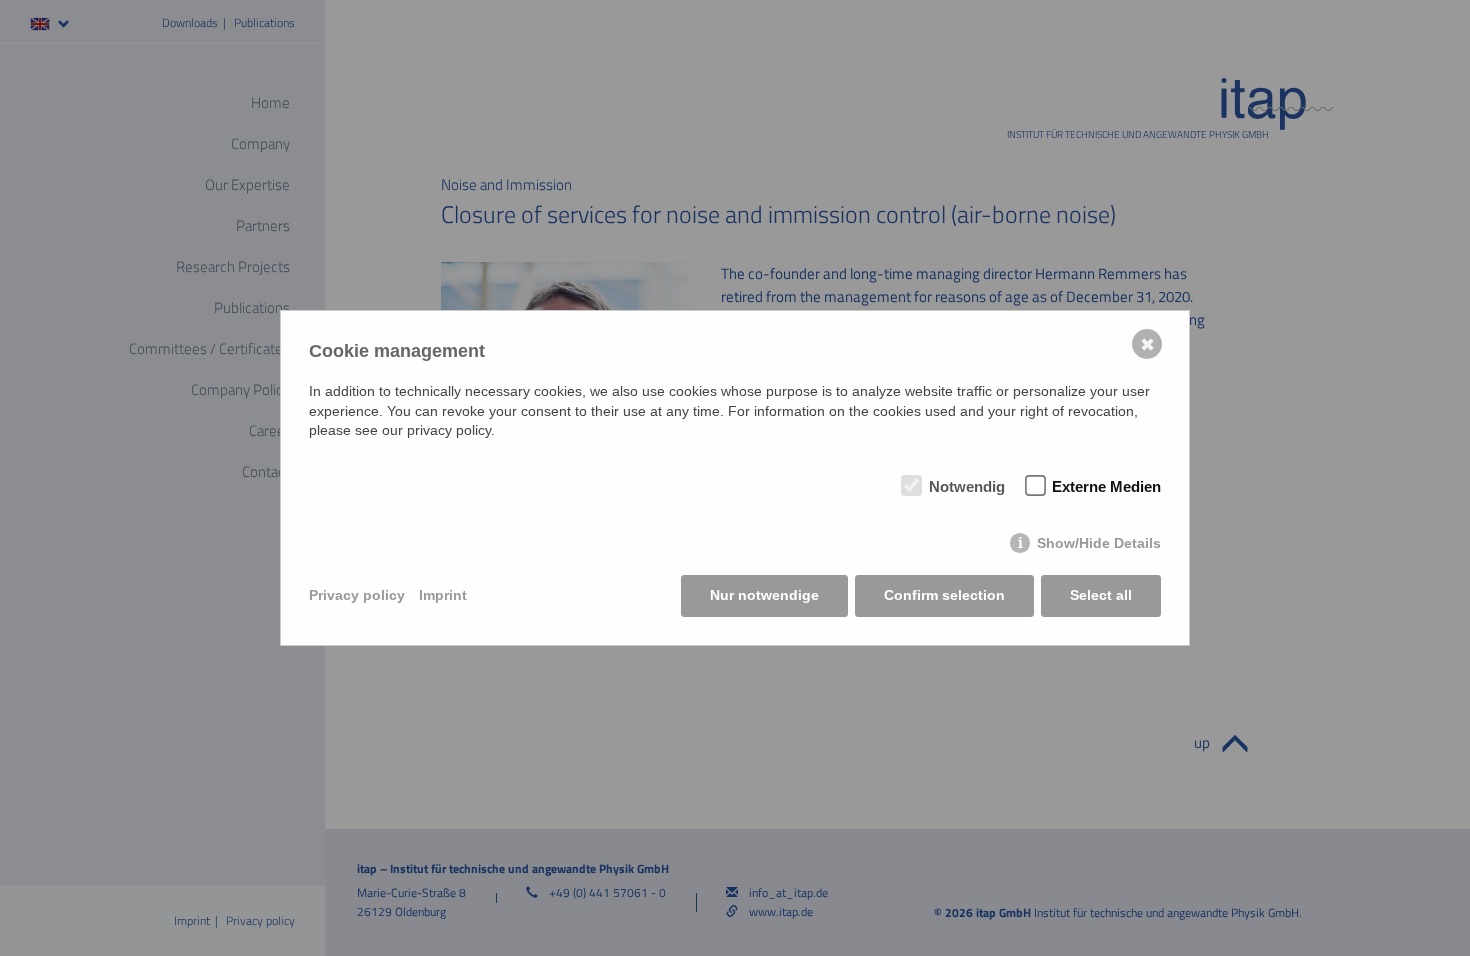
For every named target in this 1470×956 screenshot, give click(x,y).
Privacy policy (357, 595)
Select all (1101, 595)
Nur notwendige (764, 595)
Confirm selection (944, 595)
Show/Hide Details (1099, 543)
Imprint (443, 595)
